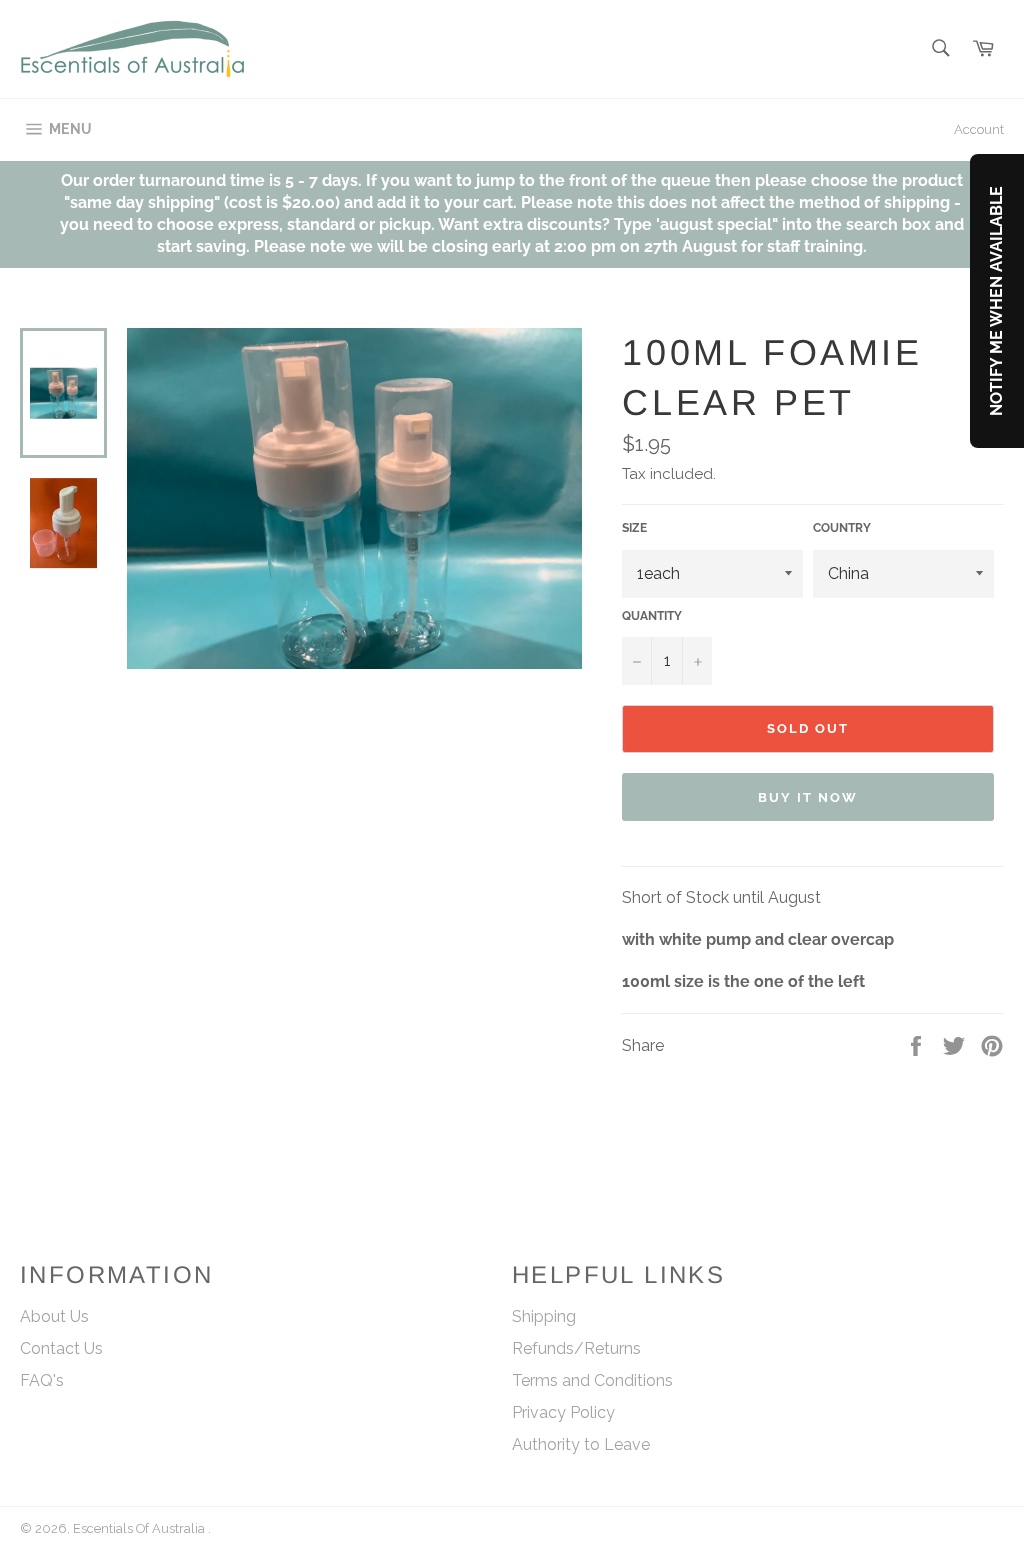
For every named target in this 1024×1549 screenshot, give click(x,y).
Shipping (544, 1316)
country (842, 528)
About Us (54, 1316)
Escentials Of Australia (140, 1528)
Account (979, 129)
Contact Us (61, 1348)
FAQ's (42, 1380)
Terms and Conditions (592, 1380)
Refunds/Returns (576, 1348)
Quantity (652, 616)
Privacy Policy (563, 1412)
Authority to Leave (581, 1444)
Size (634, 528)
